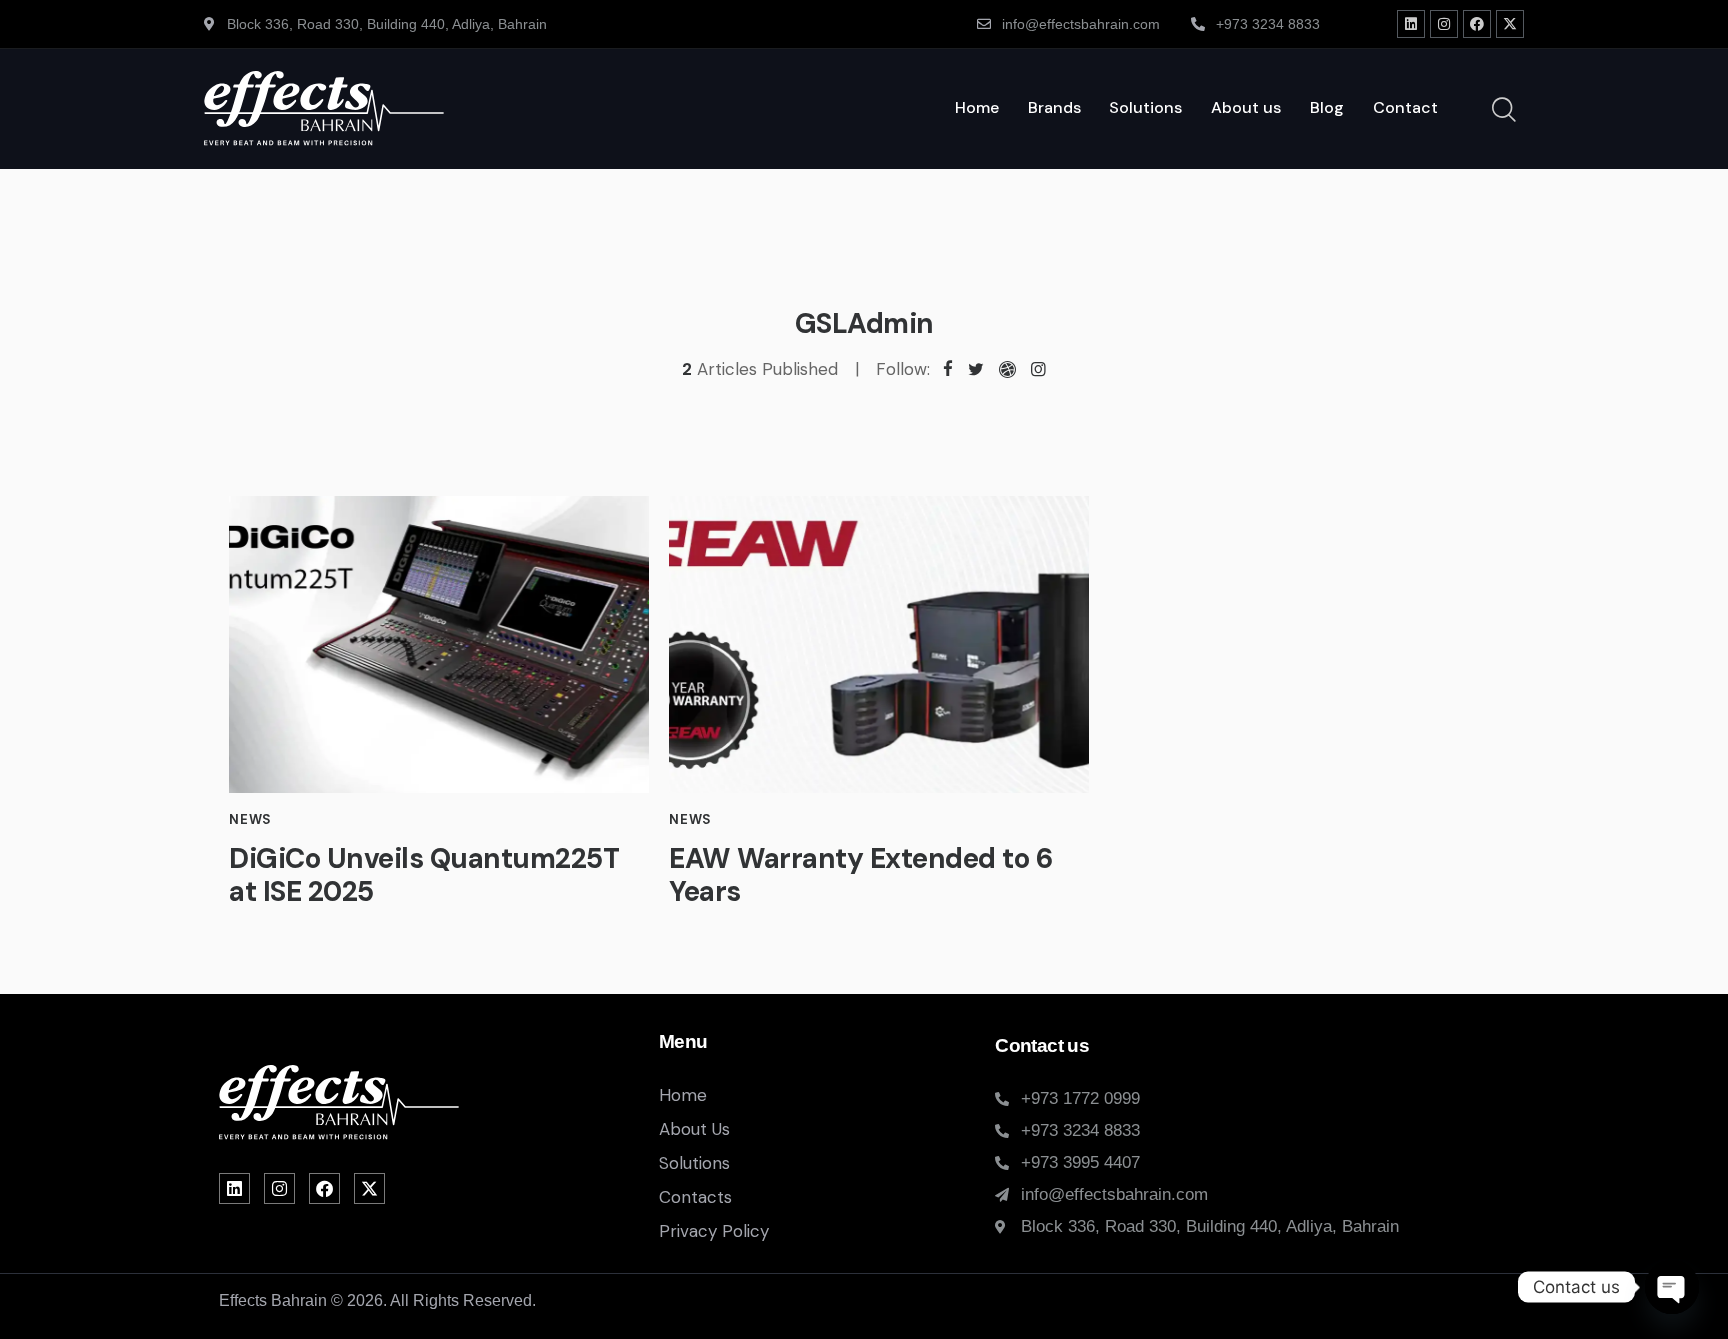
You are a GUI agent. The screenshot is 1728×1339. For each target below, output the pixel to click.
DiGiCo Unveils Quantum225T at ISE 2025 (424, 876)
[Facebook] (1477, 24)
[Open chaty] (1672, 1287)
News (250, 819)
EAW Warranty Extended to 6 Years (860, 876)
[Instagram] (1444, 24)
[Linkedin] (1411, 24)
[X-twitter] (1510, 24)
